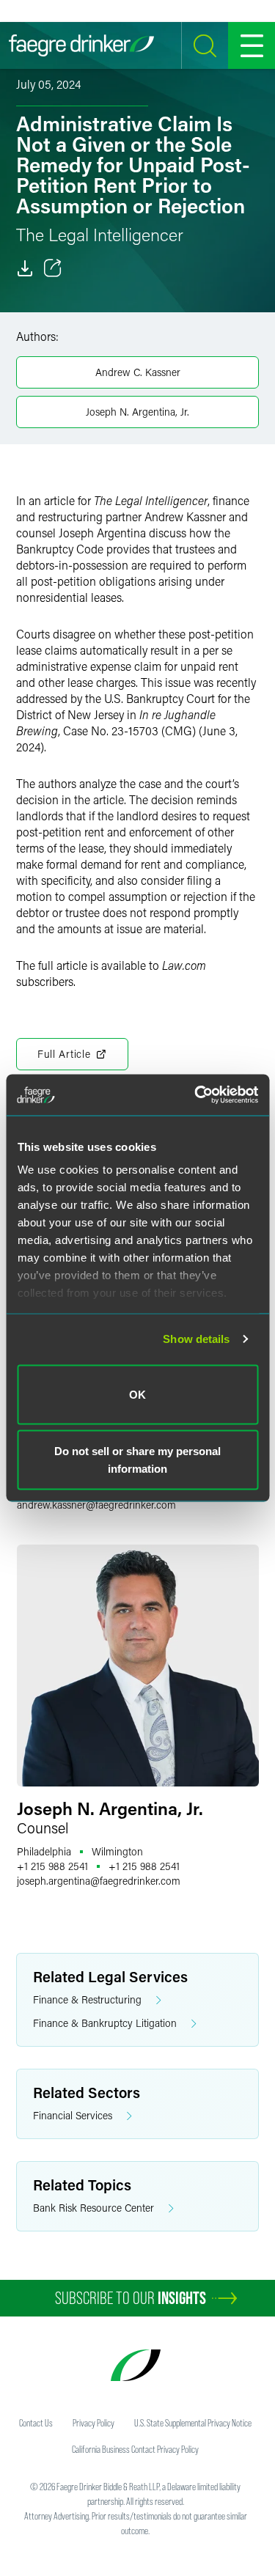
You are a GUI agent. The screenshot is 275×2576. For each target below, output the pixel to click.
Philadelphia (44, 1851)
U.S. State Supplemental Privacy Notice (193, 2423)
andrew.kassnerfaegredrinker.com (96, 1505)
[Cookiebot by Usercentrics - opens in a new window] (196, 1095)
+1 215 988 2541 (52, 1866)
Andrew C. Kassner (138, 372)
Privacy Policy (93, 2423)
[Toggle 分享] (53, 268)
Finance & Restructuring (87, 1999)
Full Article (64, 1054)
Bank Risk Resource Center (93, 2208)
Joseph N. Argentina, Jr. (137, 412)
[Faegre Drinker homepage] (81, 45)
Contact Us (36, 2423)
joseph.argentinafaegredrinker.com (99, 1881)
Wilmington (117, 1851)
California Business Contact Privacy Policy (135, 2449)
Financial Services (73, 2115)
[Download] (25, 268)
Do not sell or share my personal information (137, 1460)
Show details (196, 1339)
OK (137, 1394)
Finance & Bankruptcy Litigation (105, 2023)
